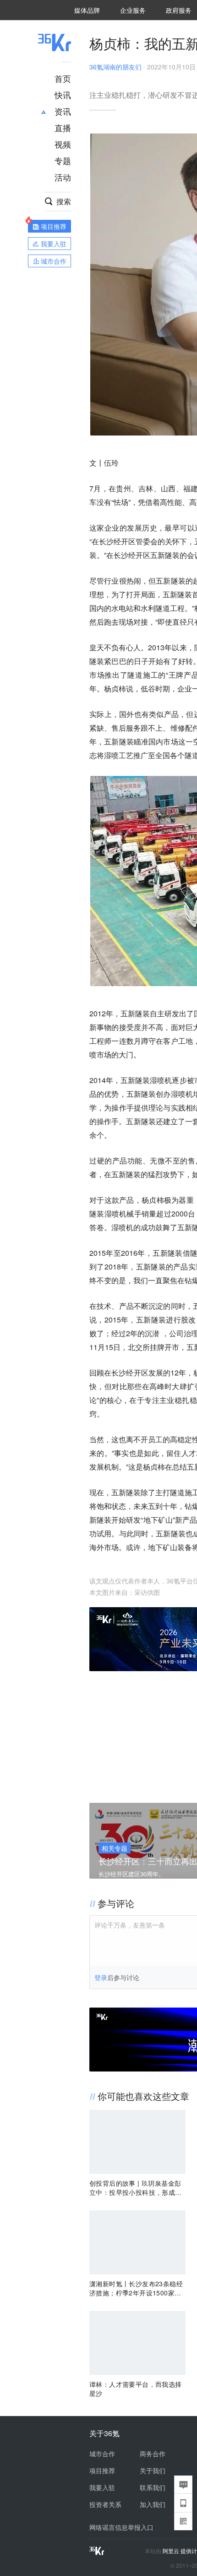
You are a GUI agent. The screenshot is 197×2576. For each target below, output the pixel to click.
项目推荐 (102, 2470)
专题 (63, 160)
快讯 (63, 95)
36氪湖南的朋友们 (115, 67)
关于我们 (153, 2470)
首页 (63, 78)
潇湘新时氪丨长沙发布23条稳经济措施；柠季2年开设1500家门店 (136, 2288)
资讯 (63, 111)
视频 (63, 144)
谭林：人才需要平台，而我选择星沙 (136, 2389)
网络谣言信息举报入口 (121, 2527)
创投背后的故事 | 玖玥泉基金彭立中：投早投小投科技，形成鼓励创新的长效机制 (136, 2188)
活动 (63, 177)
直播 (63, 127)
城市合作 (102, 2454)
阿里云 (172, 2551)
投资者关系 (105, 2504)
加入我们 (153, 2504)
